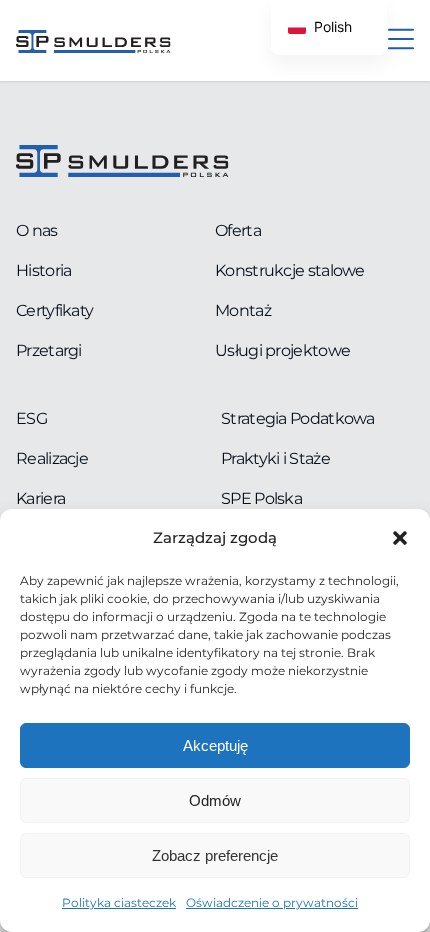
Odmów (215, 800)
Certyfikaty (54, 310)
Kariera (40, 498)
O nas (37, 230)
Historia (43, 270)
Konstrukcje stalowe (290, 270)
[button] (400, 538)
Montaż (243, 310)
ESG (31, 418)
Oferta (238, 230)
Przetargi (49, 350)
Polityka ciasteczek (119, 902)
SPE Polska (261, 498)
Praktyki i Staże (275, 458)
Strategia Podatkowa (298, 418)
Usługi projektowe (282, 350)
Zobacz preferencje (215, 855)
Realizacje (52, 458)
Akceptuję (215, 745)
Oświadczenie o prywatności (272, 902)
